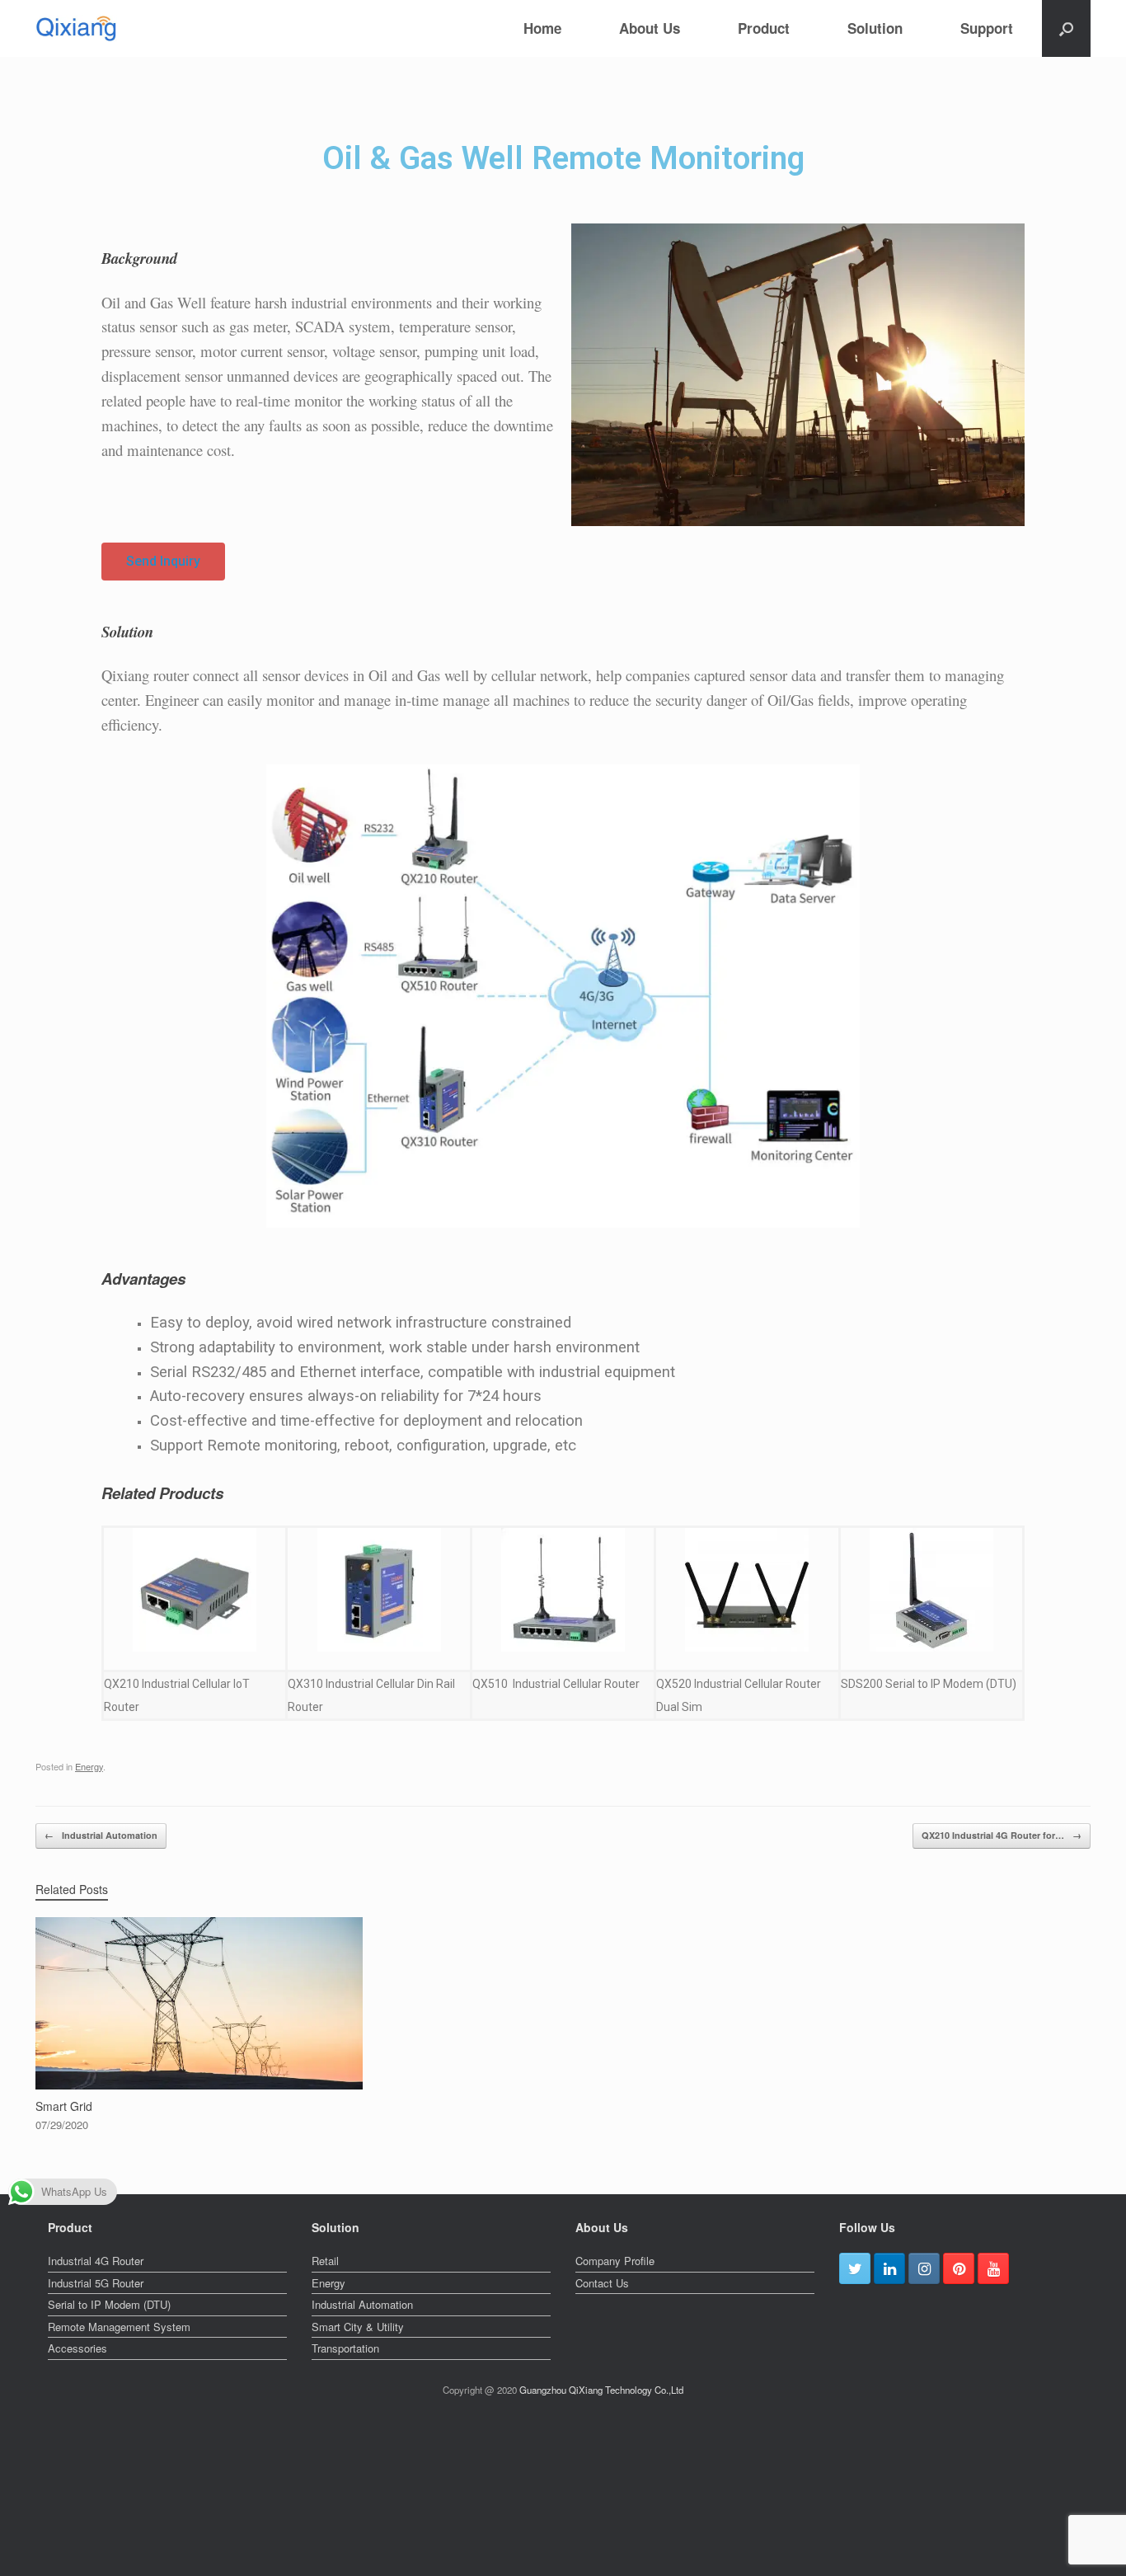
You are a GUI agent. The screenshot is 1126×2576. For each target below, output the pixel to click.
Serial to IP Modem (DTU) (109, 2304)
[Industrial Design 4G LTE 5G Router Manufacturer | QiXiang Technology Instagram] (924, 2268)
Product (764, 28)
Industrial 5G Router (96, 2283)
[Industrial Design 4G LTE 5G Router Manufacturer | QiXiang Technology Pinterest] (959, 2268)
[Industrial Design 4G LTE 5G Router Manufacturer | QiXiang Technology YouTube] (993, 2268)
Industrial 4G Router (96, 2261)
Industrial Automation (101, 1835)
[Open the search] (1066, 28)
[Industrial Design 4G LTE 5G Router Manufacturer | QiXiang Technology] (76, 28)
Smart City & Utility (358, 2327)
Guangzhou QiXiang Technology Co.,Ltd (601, 2390)
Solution (875, 28)
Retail (325, 2261)
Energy (89, 1766)
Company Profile (615, 2261)
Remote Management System (119, 2327)
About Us (650, 28)
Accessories (77, 2348)
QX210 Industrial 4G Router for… (1002, 1835)
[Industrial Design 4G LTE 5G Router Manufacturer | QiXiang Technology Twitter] (855, 2268)
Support (987, 28)
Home (542, 28)
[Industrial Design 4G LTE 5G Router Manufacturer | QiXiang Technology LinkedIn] (889, 2268)
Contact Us (602, 2283)
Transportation (345, 2348)
